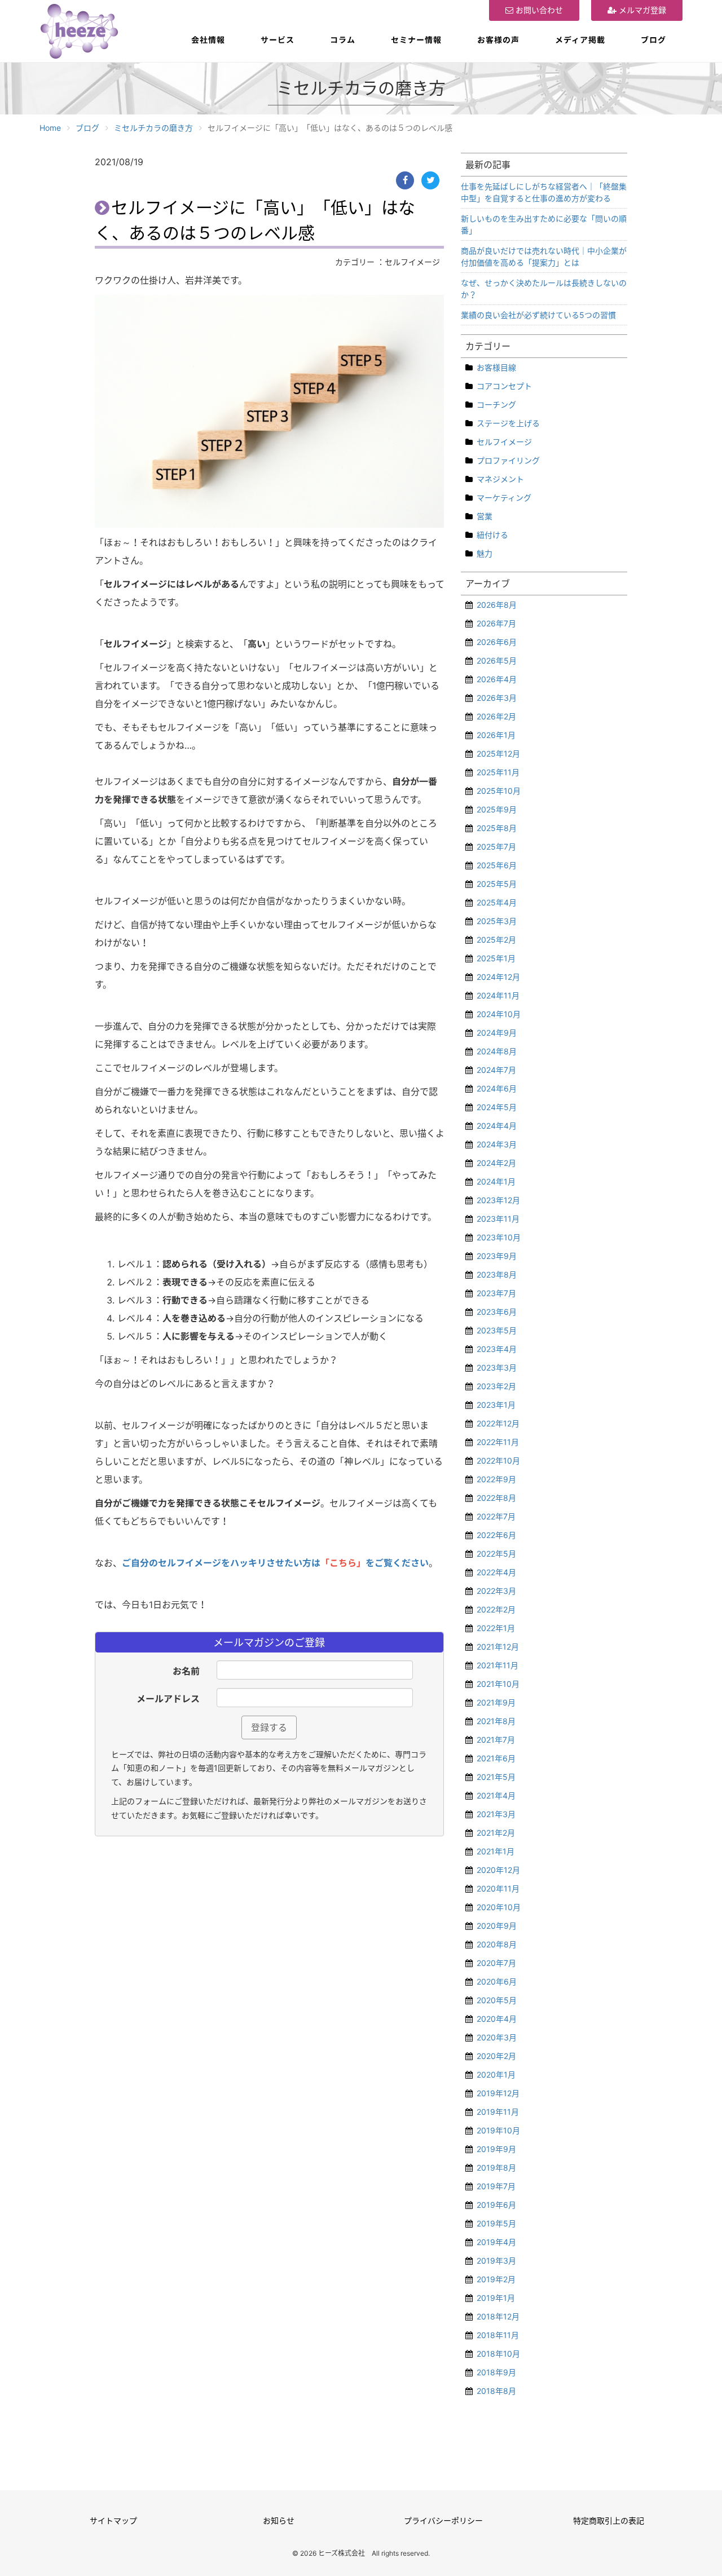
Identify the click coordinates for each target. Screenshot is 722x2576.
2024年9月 (497, 1033)
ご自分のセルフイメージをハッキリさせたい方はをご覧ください (275, 1563)
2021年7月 (496, 1740)
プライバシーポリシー (443, 2520)
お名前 (186, 1671)
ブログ (653, 40)
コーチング (496, 405)
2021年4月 (496, 1795)
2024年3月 (497, 1144)
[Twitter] (430, 180)
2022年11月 (498, 1442)
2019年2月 (496, 2279)
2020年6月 (497, 1981)
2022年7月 (496, 1516)
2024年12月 (498, 977)
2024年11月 (498, 995)
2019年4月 (496, 2242)
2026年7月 (496, 623)
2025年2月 (496, 940)
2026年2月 (496, 716)
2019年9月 (496, 2149)
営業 (485, 516)
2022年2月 (496, 1609)
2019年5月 (496, 2223)
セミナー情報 (416, 40)
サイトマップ (113, 2520)
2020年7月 (496, 1963)
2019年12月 (498, 2093)
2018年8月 (496, 2391)
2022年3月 (496, 1591)
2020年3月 (497, 2037)
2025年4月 (497, 902)
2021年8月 (496, 1721)
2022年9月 (496, 1479)
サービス (278, 40)
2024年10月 (499, 1014)
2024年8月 (497, 1051)
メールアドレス (168, 1699)
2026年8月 (497, 605)
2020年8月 (497, 1944)
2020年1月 (496, 2075)
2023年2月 (496, 1386)
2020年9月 (497, 1926)
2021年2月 (496, 1833)
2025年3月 (497, 921)
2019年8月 (496, 2168)
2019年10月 (498, 2130)
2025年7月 (496, 847)
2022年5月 (496, 1554)
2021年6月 (496, 1758)
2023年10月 (499, 1237)
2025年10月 (499, 791)
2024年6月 (497, 1088)
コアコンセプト (504, 386)
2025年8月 (497, 828)
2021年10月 (498, 1684)
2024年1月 (496, 1181)
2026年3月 (497, 698)
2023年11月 (498, 1219)
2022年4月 (496, 1572)
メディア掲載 (580, 40)
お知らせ (279, 2520)
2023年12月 (498, 1200)
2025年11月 (498, 772)
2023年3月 (497, 1367)
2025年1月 (496, 958)
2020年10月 (499, 1907)
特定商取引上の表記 (609, 2520)
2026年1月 (496, 735)
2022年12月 (498, 1423)
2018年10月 (498, 2354)
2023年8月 (497, 1274)
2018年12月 (498, 2316)
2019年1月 (496, 2298)
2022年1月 (496, 1628)
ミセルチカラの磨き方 (153, 128)
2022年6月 (496, 1535)
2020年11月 (498, 1888)
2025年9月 (497, 809)
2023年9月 (497, 1256)
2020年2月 (496, 2056)
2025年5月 (497, 884)
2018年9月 (496, 2372)
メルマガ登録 (641, 10)
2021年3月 (496, 1814)
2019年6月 (496, 2205)
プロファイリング (508, 460)
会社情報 (208, 40)
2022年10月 (498, 1461)
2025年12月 (498, 754)
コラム (343, 40)
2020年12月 (498, 1870)
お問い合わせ (538, 10)
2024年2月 (496, 1163)
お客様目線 (496, 367)
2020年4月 (497, 2019)
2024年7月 (496, 1070)
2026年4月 (497, 679)
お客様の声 (498, 40)
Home (50, 128)
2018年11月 (498, 2335)
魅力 (485, 553)
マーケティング (504, 498)
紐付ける (492, 535)
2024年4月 (497, 1126)
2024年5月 (497, 1107)
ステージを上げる (508, 423)
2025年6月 (497, 865)
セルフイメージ (504, 442)
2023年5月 (497, 1330)
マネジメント (500, 479)
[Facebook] (405, 180)
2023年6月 (497, 1312)
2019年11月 (498, 2112)
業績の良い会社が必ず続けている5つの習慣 (538, 315)
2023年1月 (496, 1405)
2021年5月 (496, 1777)
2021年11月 (498, 1665)
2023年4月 (497, 1349)
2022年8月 (496, 1498)
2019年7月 (496, 2186)
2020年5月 (497, 2000)
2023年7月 (496, 1293)
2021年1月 (496, 1851)
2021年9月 (496, 1702)
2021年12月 (498, 1647)
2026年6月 (497, 642)
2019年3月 (496, 2261)
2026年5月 (497, 660)
